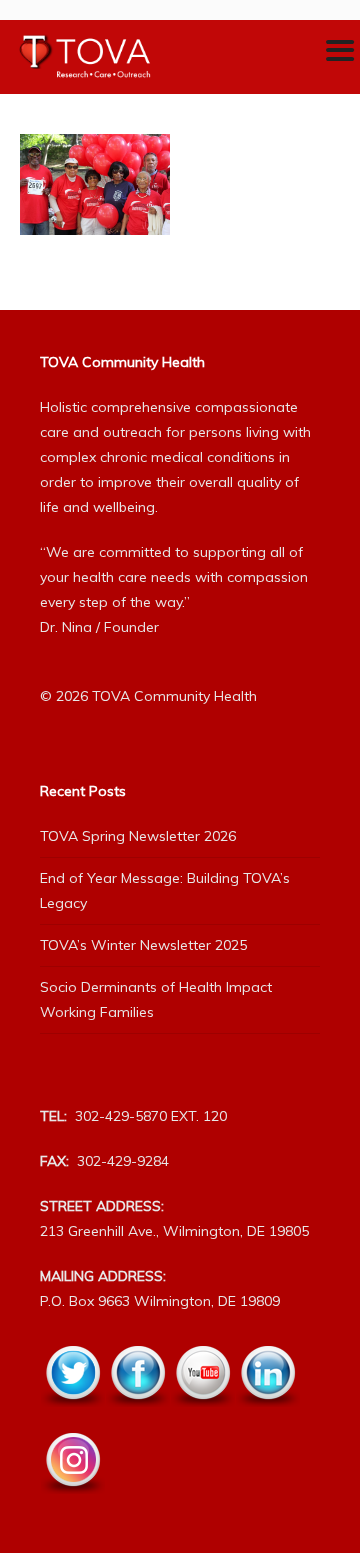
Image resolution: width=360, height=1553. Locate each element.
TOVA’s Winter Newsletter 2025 (143, 945)
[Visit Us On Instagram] (72, 1505)
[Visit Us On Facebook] (137, 1418)
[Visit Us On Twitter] (72, 1418)
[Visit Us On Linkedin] (267, 1418)
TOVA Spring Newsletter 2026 (138, 836)
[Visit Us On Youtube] (202, 1418)
